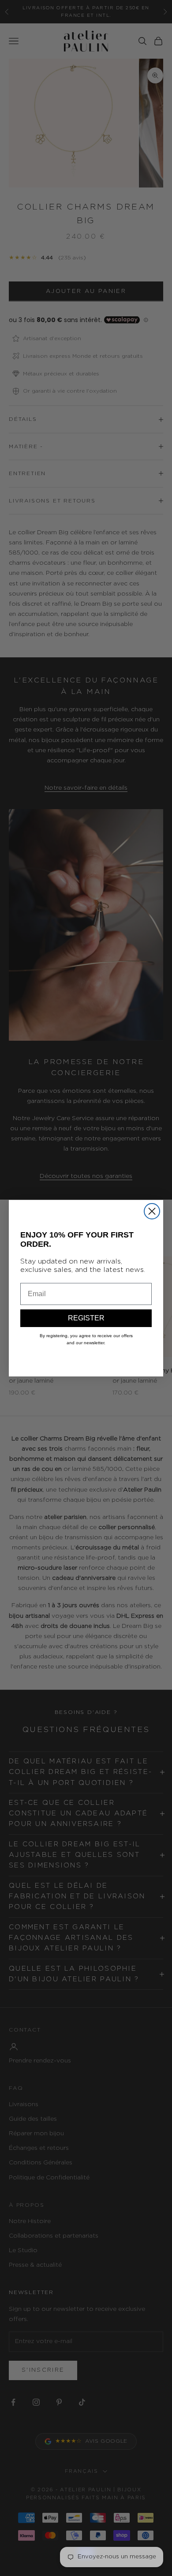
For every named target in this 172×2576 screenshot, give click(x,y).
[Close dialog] (152, 1211)
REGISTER (86, 1318)
